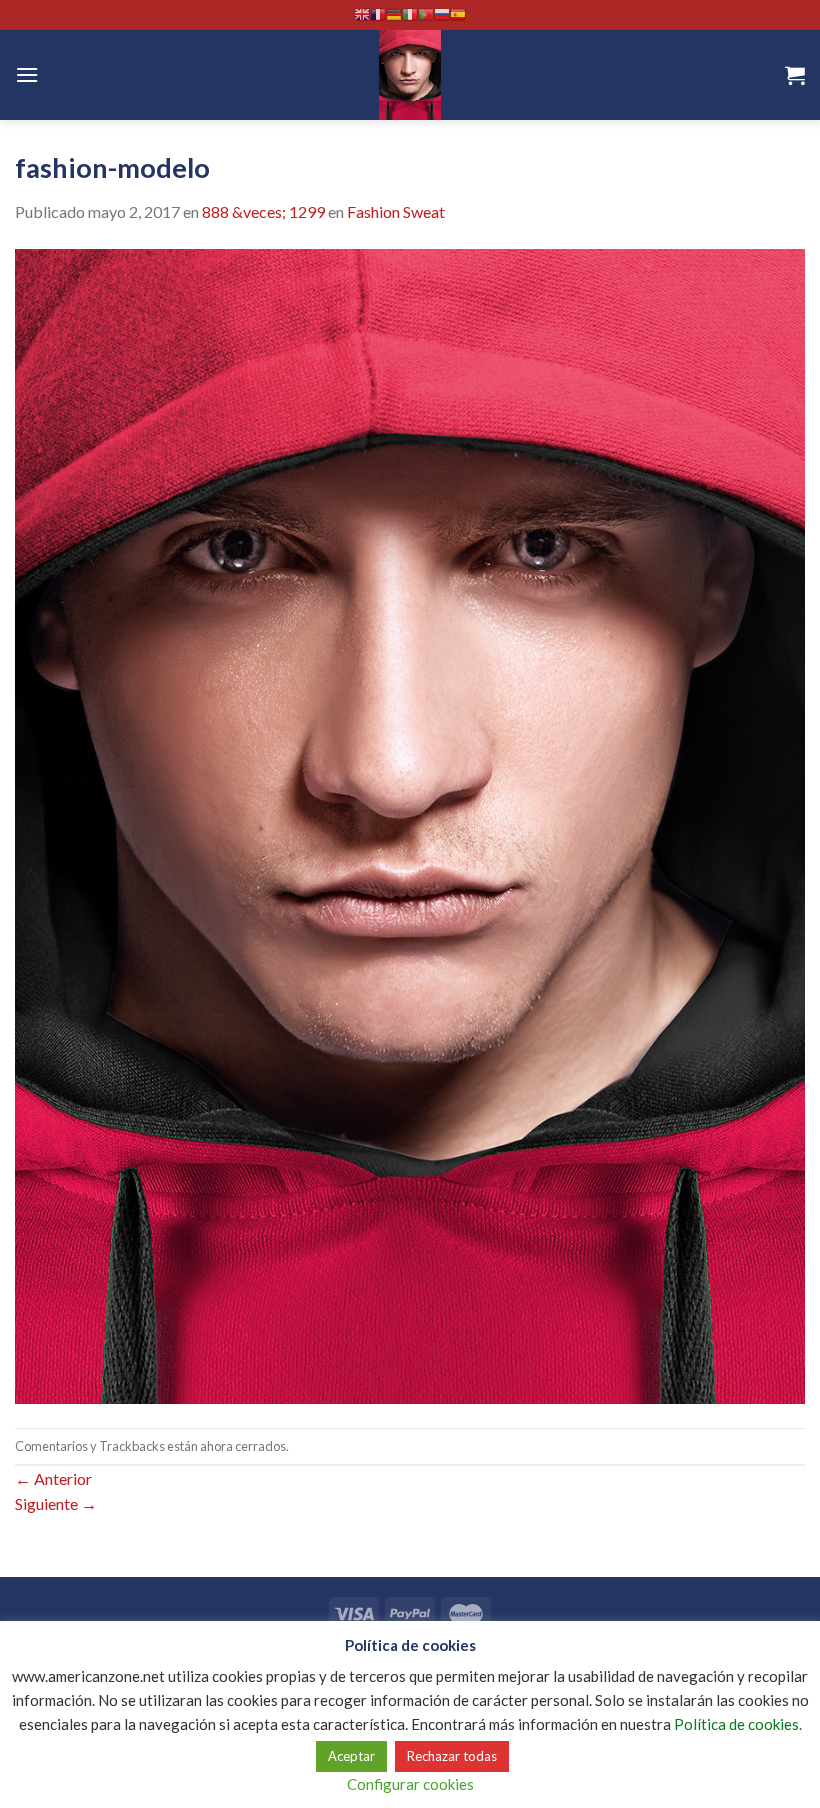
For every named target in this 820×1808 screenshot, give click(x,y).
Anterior (53, 1478)
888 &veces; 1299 (263, 211)
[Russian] (442, 15)
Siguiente (56, 1503)
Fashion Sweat (396, 211)
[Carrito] (795, 75)
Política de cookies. (738, 1724)
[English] (362, 15)
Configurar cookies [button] (410, 1784)
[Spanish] (458, 15)
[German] (394, 15)
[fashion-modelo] (410, 823)
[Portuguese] (426, 15)
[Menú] (27, 74)
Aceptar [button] (351, 1756)
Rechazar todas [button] (452, 1756)
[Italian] (410, 15)
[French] (378, 15)
